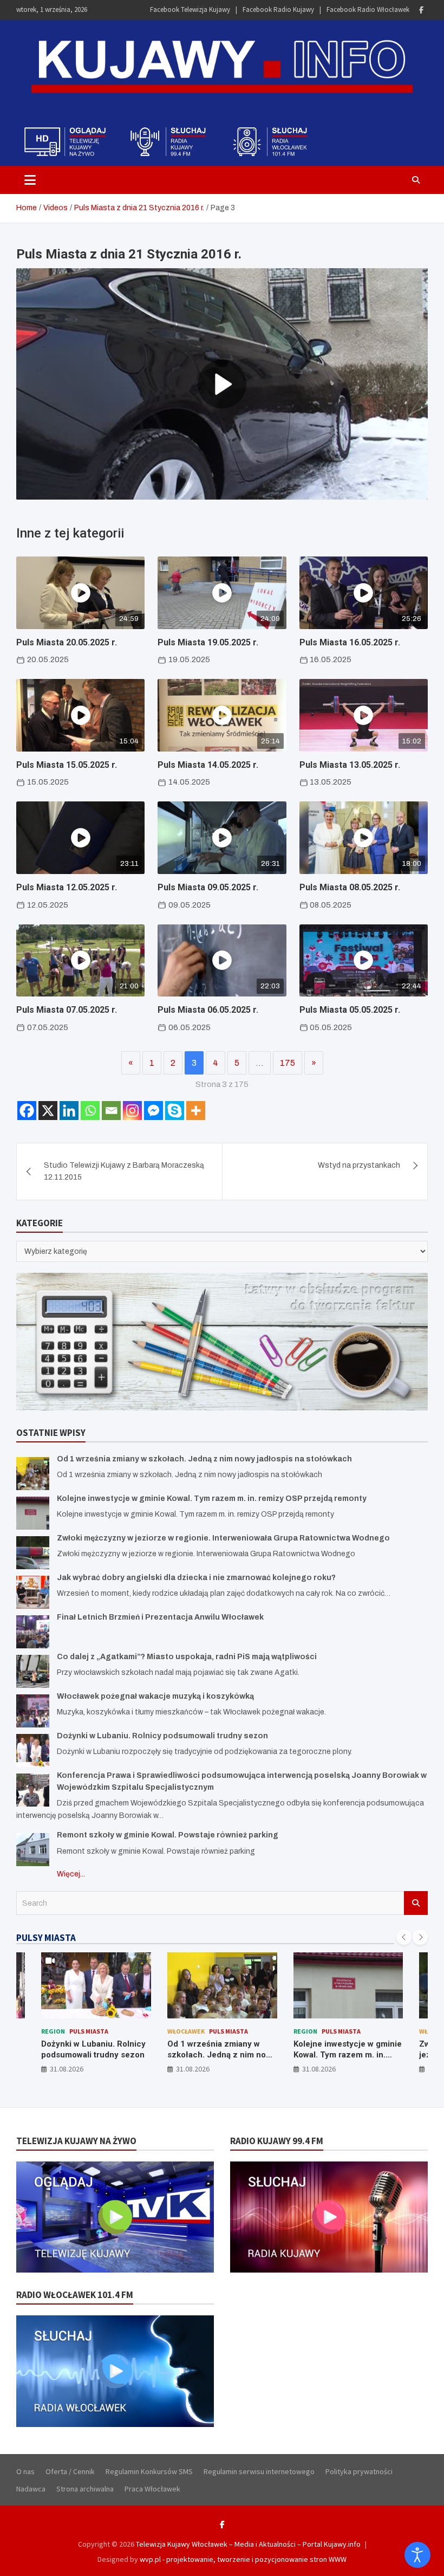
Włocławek (186, 2031)
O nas (25, 2471)
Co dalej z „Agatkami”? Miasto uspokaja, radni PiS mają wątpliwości (187, 1657)
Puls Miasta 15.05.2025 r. (67, 765)
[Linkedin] (69, 1111)
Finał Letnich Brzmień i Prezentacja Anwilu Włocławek (160, 1617)
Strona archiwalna (85, 2489)
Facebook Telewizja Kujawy (190, 9)
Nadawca (31, 2489)
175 (288, 1063)
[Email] (111, 1111)
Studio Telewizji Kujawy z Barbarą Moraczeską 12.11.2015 (124, 1171)
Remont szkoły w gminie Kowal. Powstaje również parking (168, 1835)
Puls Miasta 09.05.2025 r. (208, 887)
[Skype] (175, 1111)
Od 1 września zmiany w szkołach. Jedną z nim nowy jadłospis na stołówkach (204, 1459)
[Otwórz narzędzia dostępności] (417, 2555)
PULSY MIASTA (46, 1938)
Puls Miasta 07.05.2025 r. (67, 1010)
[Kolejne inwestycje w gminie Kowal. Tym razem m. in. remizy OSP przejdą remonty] (33, 1513)
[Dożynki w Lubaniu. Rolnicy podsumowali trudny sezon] (33, 1750)
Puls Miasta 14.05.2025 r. (208, 765)
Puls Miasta (89, 2031)
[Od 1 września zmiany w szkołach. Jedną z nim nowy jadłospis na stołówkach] (33, 1474)
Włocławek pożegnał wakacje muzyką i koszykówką (155, 1696)
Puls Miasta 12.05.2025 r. (67, 887)
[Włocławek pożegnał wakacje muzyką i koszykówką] (33, 1711)
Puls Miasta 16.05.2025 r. (350, 642)
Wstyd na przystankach (359, 1165)
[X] (48, 1111)
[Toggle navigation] (30, 180)
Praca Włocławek (152, 2489)
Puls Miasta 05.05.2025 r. (350, 1010)
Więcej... (71, 1874)
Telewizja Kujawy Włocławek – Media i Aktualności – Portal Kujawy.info (248, 2544)
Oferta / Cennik (70, 2471)
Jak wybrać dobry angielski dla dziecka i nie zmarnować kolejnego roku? (196, 1578)
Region (53, 2031)
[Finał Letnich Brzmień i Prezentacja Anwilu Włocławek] (33, 1632)
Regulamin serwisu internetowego (259, 2471)
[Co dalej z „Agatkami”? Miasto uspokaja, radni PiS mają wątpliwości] (33, 1671)
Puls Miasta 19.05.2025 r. (208, 642)
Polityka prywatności (359, 2471)
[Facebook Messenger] (154, 1111)
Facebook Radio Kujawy (278, 9)
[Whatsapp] (90, 1111)
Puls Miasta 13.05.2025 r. (350, 765)
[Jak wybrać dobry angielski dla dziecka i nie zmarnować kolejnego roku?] (33, 1592)
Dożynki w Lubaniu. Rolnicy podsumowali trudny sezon (162, 1736)
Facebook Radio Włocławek (368, 9)
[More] (196, 1111)
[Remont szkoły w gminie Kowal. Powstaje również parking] (33, 1850)
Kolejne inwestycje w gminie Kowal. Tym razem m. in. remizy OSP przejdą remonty (212, 1499)
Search (416, 1903)
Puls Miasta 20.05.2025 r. (67, 642)
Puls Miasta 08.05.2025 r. (350, 887)
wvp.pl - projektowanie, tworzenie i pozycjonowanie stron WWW (243, 2559)
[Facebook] (421, 10)
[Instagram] (132, 1111)
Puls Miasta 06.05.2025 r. (208, 1010)
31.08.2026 (67, 2069)
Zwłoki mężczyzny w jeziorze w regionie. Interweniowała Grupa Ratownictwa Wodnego (223, 1538)
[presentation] (404, 1937)
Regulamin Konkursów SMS (149, 2471)
